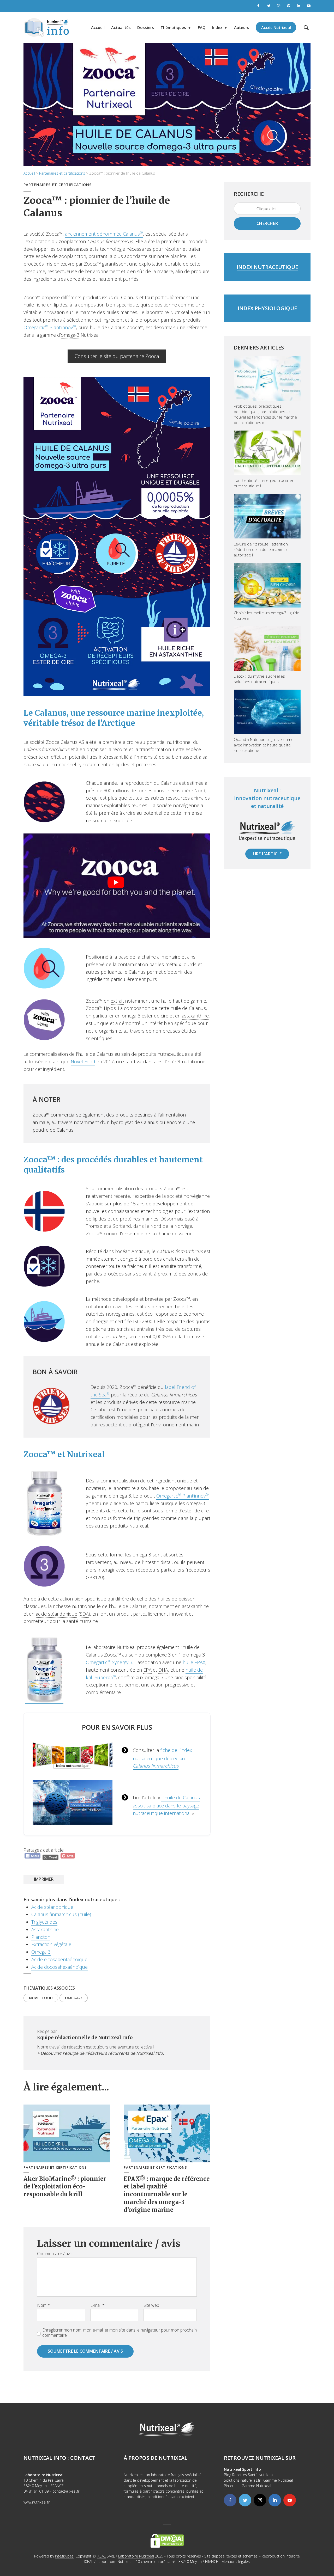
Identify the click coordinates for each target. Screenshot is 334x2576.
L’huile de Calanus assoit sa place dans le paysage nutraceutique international (166, 1805)
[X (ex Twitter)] (245, 2500)
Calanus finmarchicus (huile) (61, 1914)
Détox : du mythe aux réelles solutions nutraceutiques (259, 679)
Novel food (41, 1998)
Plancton (41, 1937)
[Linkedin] (275, 2500)
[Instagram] (260, 2500)
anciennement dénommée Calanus (104, 234)
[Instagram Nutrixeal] (279, 6)
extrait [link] (117, 1001)
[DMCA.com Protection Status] (167, 2540)
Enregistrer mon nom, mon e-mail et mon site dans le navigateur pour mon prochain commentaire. (120, 2333)
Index (217, 27)
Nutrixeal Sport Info (242, 2469)
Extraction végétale (51, 1944)
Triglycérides (44, 1922)
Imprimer (44, 1879)
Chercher (267, 223)
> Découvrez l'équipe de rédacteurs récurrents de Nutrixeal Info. (100, 2053)
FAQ (202, 27)
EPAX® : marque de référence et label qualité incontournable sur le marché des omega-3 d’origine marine (167, 2194)
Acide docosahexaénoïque (59, 1967)
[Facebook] (230, 2500)
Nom (43, 2305)
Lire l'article (267, 854)
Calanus (141, 1766)
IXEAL (101, 2556)
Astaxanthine (45, 1929)
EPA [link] (147, 1670)
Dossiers (146, 27)
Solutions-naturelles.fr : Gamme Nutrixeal (258, 2480)
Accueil (98, 27)
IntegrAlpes (64, 2556)
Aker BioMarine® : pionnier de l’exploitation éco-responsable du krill (65, 2186)
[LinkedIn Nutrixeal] (299, 6)
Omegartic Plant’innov (50, 327)
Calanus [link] (130, 297)
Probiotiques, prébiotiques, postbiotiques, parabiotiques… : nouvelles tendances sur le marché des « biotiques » (265, 414)
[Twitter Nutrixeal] (269, 6)
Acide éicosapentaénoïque (59, 1959)
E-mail (97, 2305)
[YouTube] (290, 2500)
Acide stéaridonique (52, 1907)
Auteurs (242, 27)
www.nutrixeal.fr (37, 2502)
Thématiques (173, 27)
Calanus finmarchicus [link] (110, 241)
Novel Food (83, 1062)
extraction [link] (199, 1211)
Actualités (121, 27)
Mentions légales (236, 2562)
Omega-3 (41, 1952)
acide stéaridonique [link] (56, 1614)
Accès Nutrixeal (276, 27)
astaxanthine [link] (195, 1016)
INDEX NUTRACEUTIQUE (267, 267)
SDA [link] (84, 1614)
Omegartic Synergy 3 (109, 1662)
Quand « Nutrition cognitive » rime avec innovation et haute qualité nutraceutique (264, 745)
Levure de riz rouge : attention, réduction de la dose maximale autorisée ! (261, 549)
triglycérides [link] (147, 1518)
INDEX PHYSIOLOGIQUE (267, 308)
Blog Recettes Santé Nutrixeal (249, 2475)
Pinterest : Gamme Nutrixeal (247, 2486)
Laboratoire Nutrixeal (136, 2556)
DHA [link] (163, 1670)
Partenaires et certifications (62, 173)
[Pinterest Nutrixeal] (289, 6)
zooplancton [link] (72, 241)
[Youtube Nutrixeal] (309, 6)
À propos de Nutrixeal (156, 2458)
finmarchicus (165, 1766)
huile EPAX (194, 1662)
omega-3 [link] (70, 335)
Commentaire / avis (55, 2254)
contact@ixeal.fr (66, 2491)
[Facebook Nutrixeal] (259, 6)
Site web (151, 2305)
